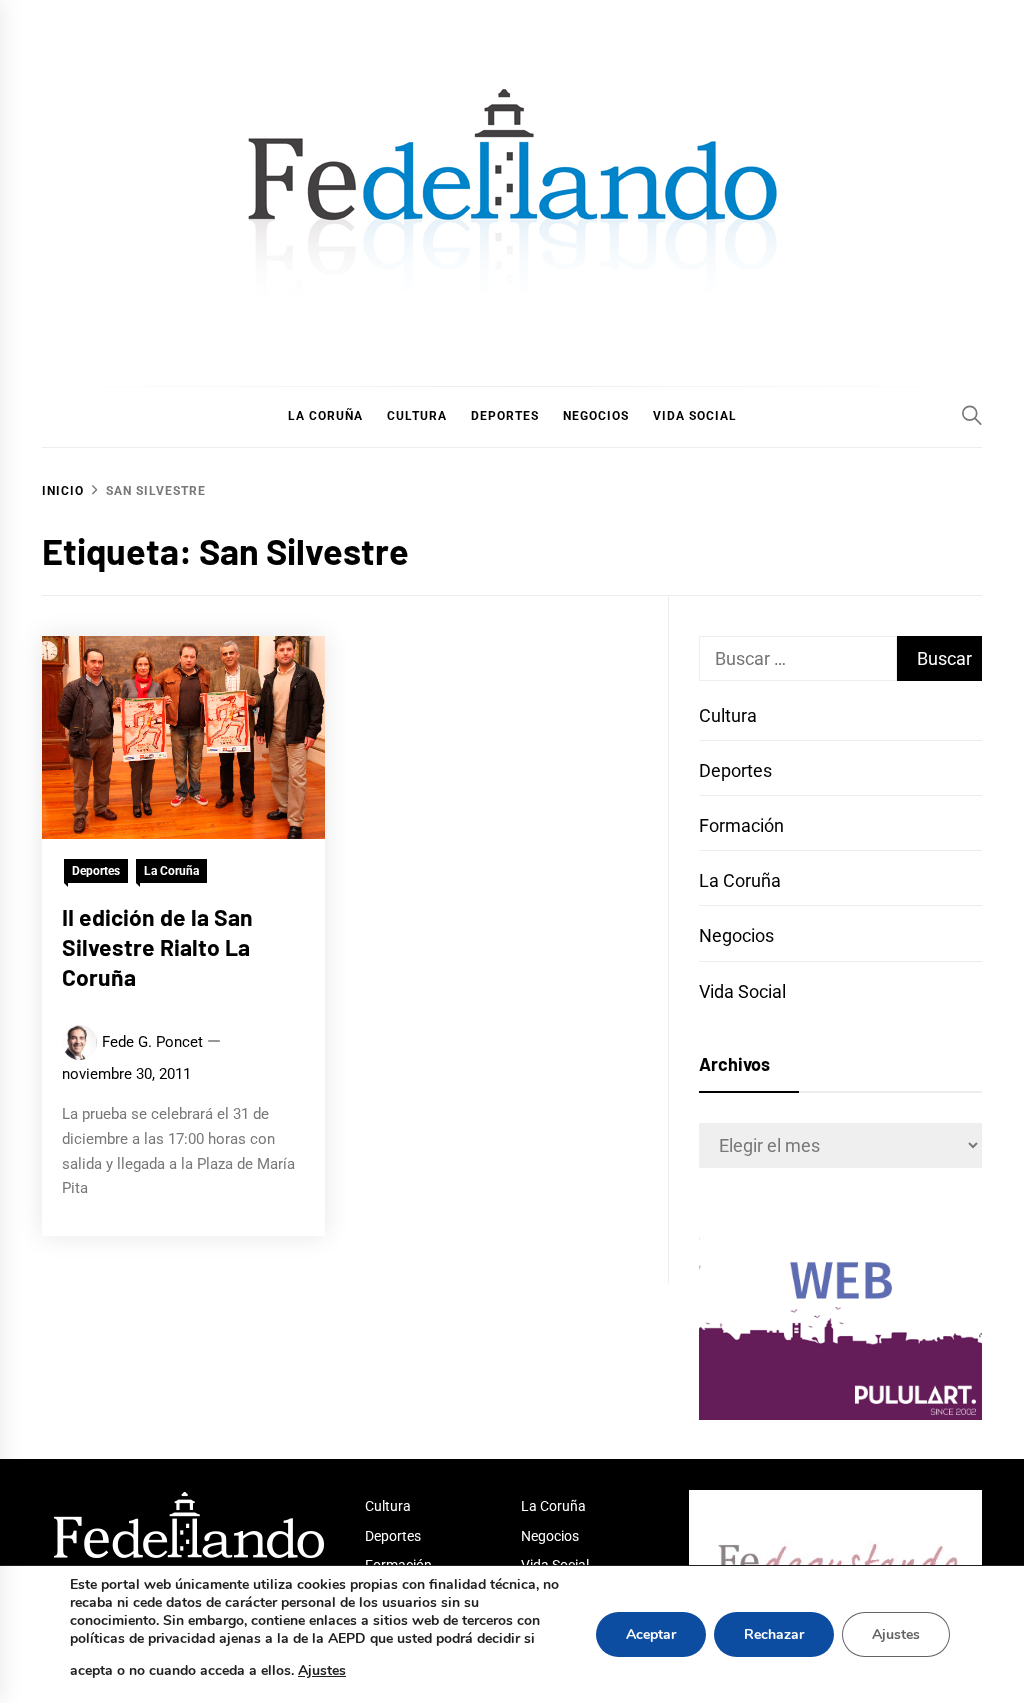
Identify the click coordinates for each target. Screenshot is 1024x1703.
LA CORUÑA (325, 416)
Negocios (736, 935)
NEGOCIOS (596, 416)
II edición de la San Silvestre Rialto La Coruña (157, 947)
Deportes (96, 871)
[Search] (972, 415)
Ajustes (322, 1670)
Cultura (728, 715)
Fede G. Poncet (152, 1042)
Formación (741, 825)
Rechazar (774, 1634)
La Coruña (171, 871)
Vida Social (742, 991)
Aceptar (651, 1634)
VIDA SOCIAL (695, 416)
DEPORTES (505, 416)
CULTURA (417, 416)
